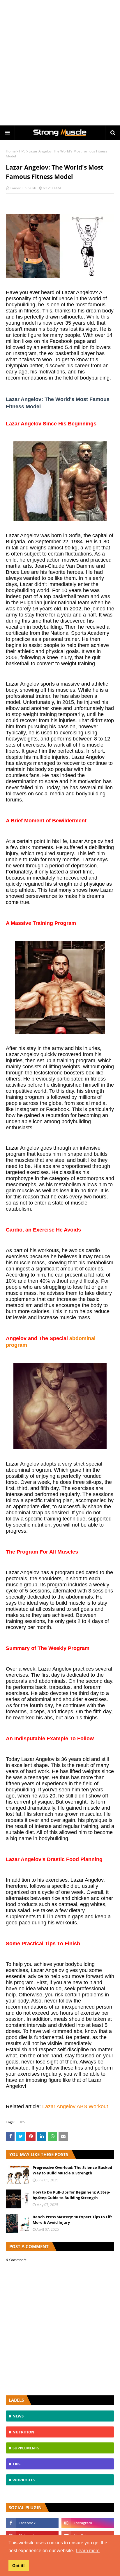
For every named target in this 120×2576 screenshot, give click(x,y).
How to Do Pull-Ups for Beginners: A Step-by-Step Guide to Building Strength (71, 2195)
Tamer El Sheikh (23, 188)
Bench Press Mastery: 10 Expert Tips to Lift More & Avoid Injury (72, 2220)
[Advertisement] (60, 63)
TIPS (22, 151)
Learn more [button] (88, 2551)
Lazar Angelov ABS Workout (75, 2106)
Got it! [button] (18, 2566)
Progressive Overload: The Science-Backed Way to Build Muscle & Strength (72, 2170)
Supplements (26, 2448)
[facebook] (32, 2523)
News (18, 2416)
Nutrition (23, 2432)
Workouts (24, 2480)
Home (11, 151)
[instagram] (88, 2523)
